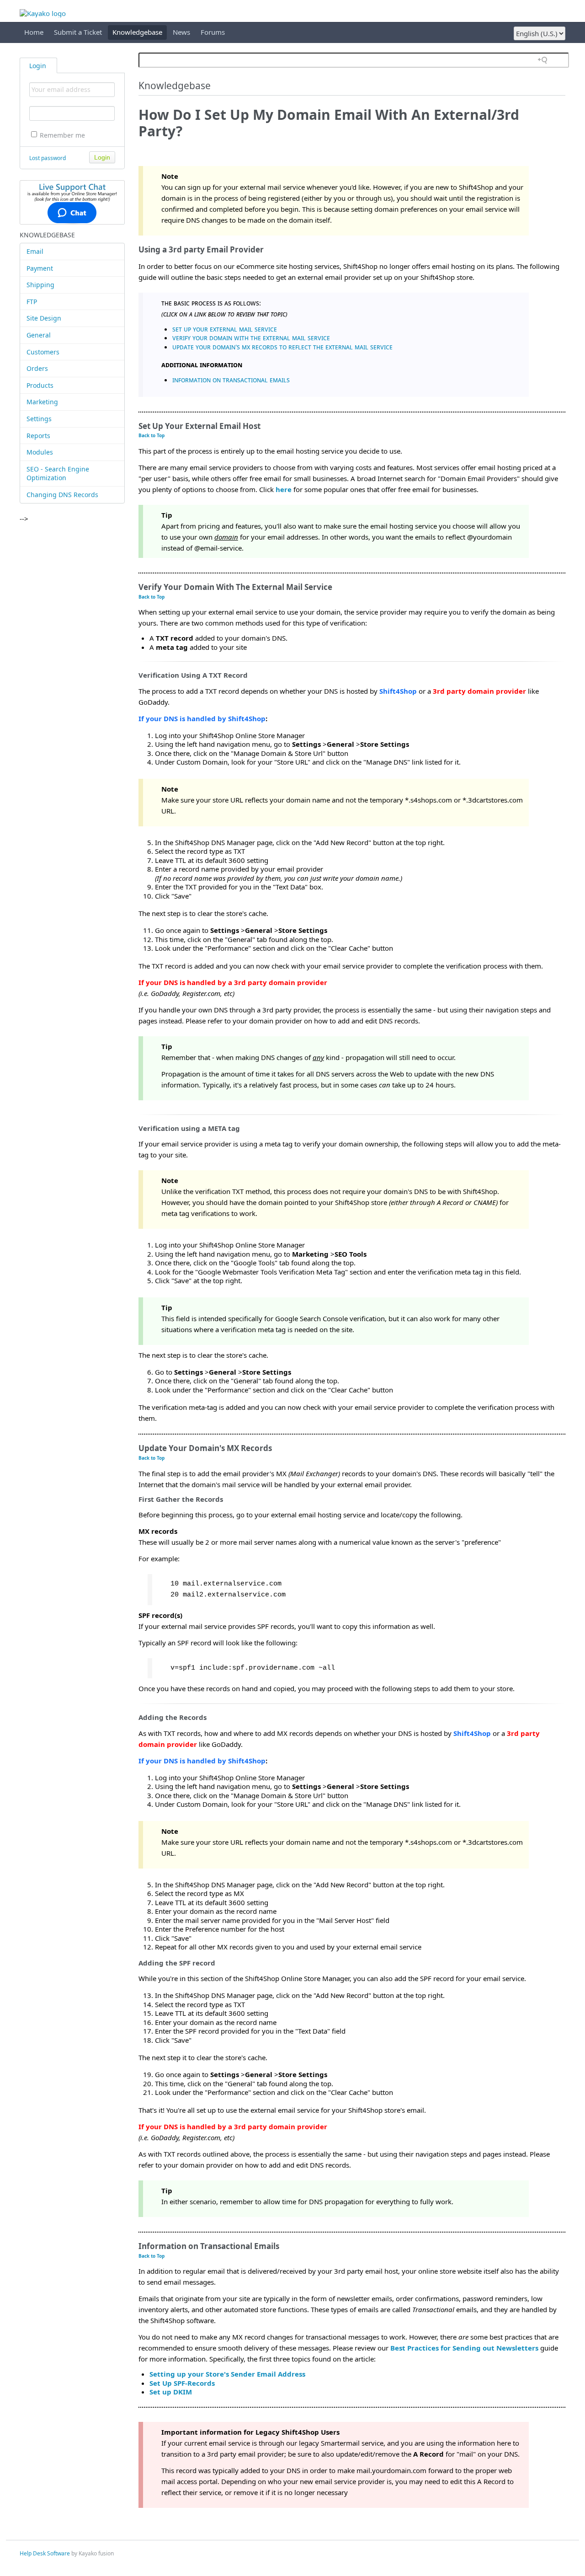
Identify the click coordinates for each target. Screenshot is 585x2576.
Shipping (40, 285)
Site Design (44, 318)
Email (35, 251)
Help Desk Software (45, 2553)
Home (34, 32)
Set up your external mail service (225, 329)
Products (40, 385)
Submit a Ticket (78, 32)
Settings (39, 419)
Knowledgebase (137, 32)
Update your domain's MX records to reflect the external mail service (282, 347)
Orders (37, 368)
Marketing (42, 402)
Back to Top (152, 435)
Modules (40, 452)
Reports (38, 436)
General (39, 335)
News (181, 32)
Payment (40, 268)
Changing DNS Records (62, 495)
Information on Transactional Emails (231, 380)
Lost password (48, 158)
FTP (32, 302)
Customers (43, 352)
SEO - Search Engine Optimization (58, 474)
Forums (213, 32)
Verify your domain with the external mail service (251, 337)
